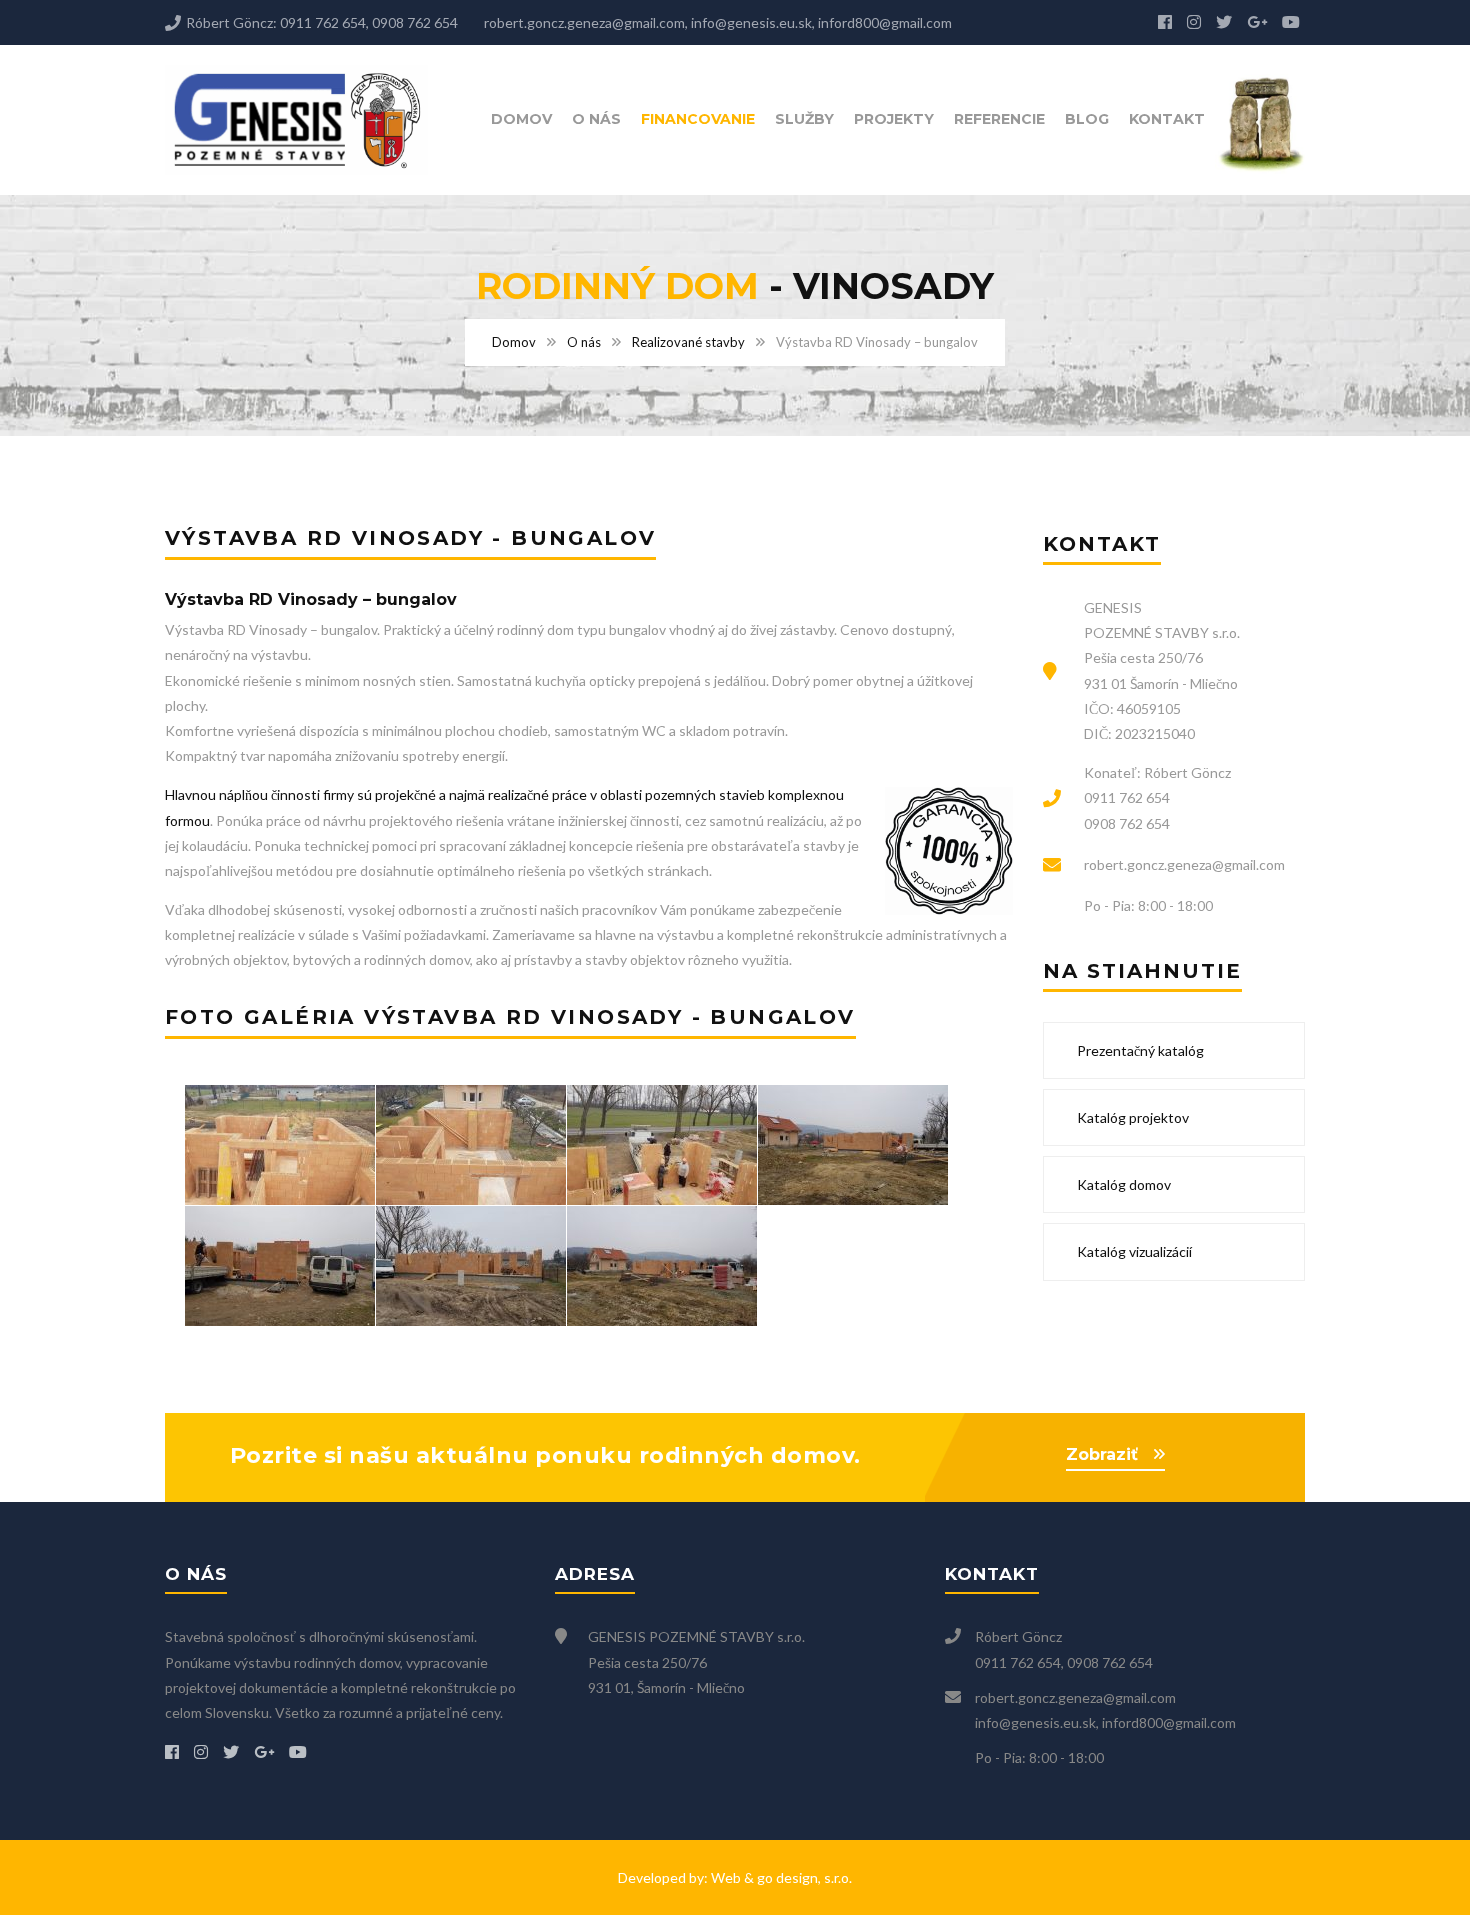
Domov (521, 119)
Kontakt (1167, 119)
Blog (1087, 119)
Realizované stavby (688, 342)
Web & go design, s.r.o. (781, 1877)
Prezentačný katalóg (1139, 1050)
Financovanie (698, 119)
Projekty (894, 119)
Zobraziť (1102, 1454)
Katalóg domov (1122, 1184)
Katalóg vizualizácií (1133, 1251)
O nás (596, 119)
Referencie (999, 119)
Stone (1270, 124)
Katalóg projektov (1131, 1117)
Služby (804, 119)
